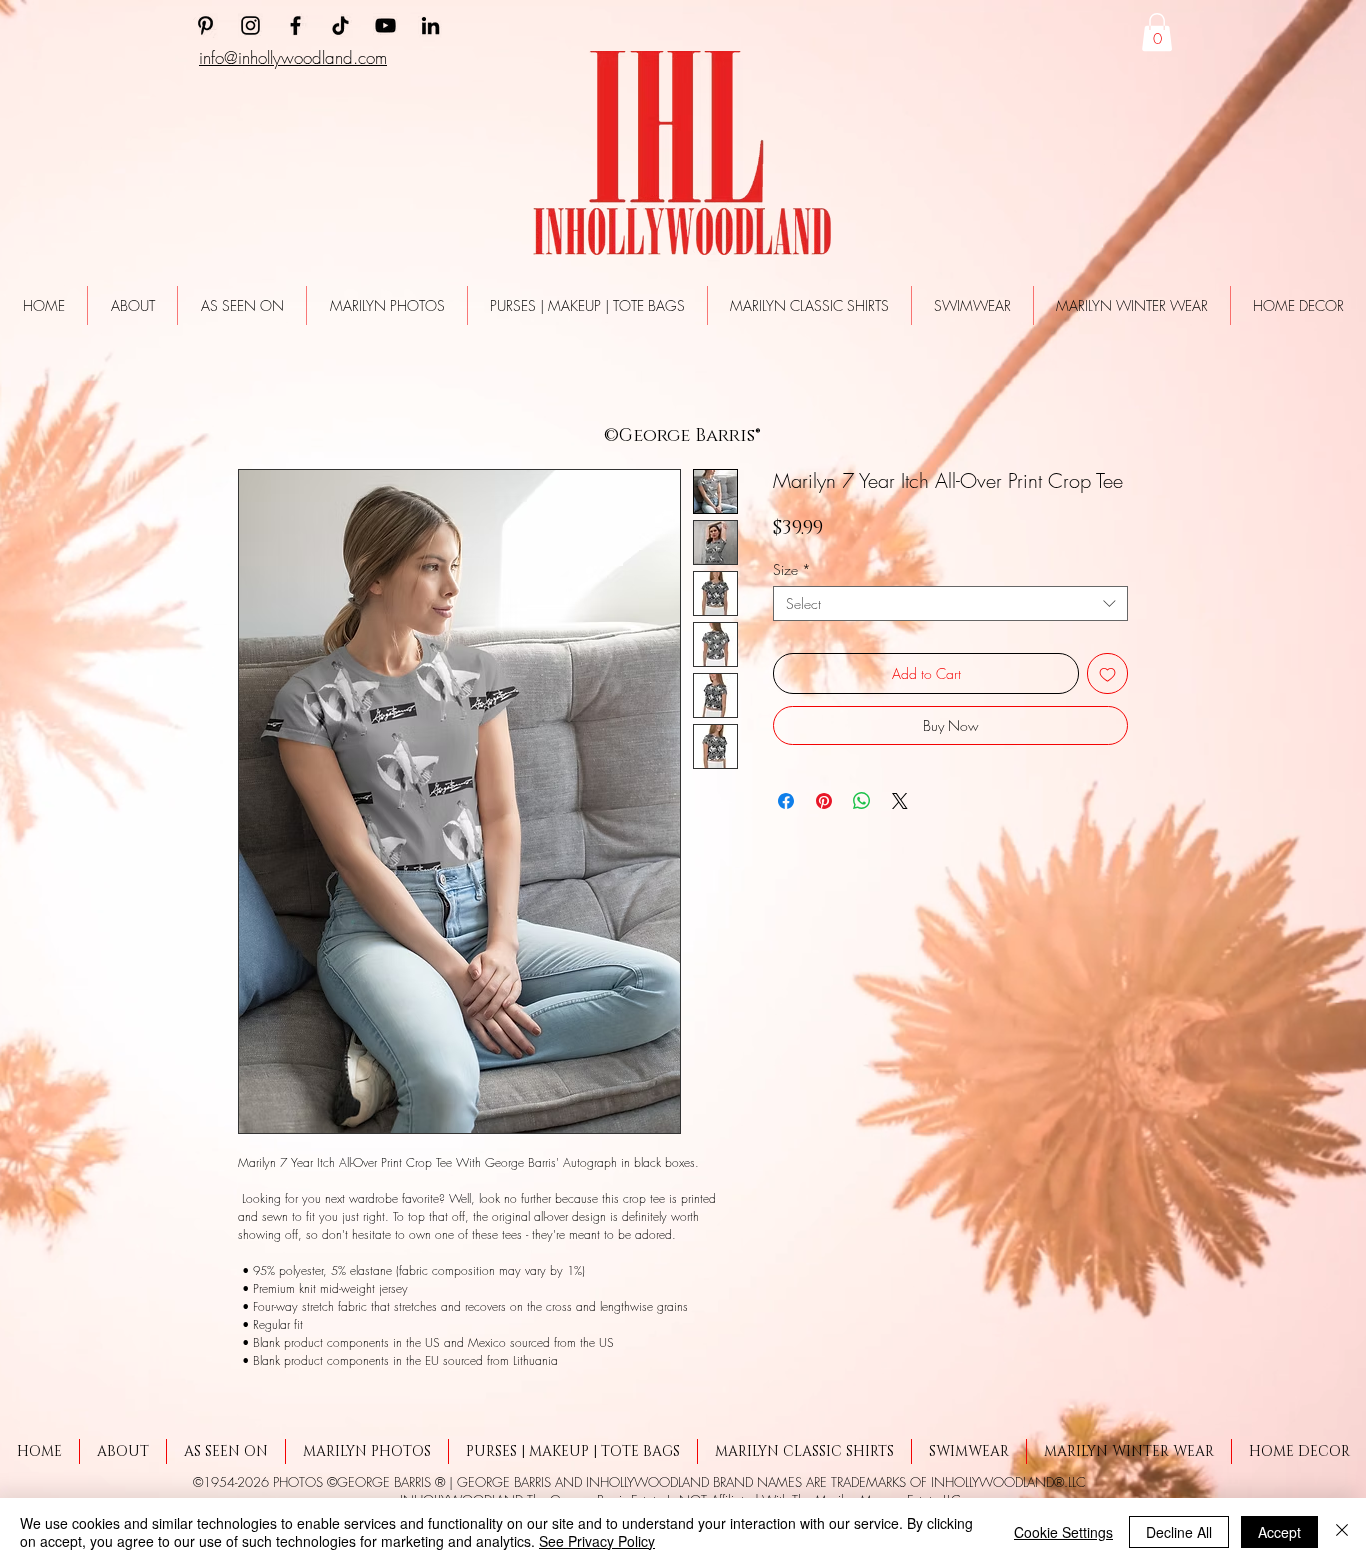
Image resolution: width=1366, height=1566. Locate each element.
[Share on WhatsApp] (862, 806)
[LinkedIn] (430, 25)
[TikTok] (340, 25)
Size (792, 574)
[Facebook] (295, 25)
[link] (1157, 32)
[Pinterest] (205, 25)
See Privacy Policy (597, 1541)
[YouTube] (385, 25)
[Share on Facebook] (786, 806)
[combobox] (950, 608)
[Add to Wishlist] (1107, 678)
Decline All (1179, 1532)
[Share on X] (900, 806)
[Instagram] (250, 25)
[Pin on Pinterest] (824, 806)
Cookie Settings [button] (1063, 1532)
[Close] (1342, 1532)
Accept (1279, 1532)
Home (252, 402)
